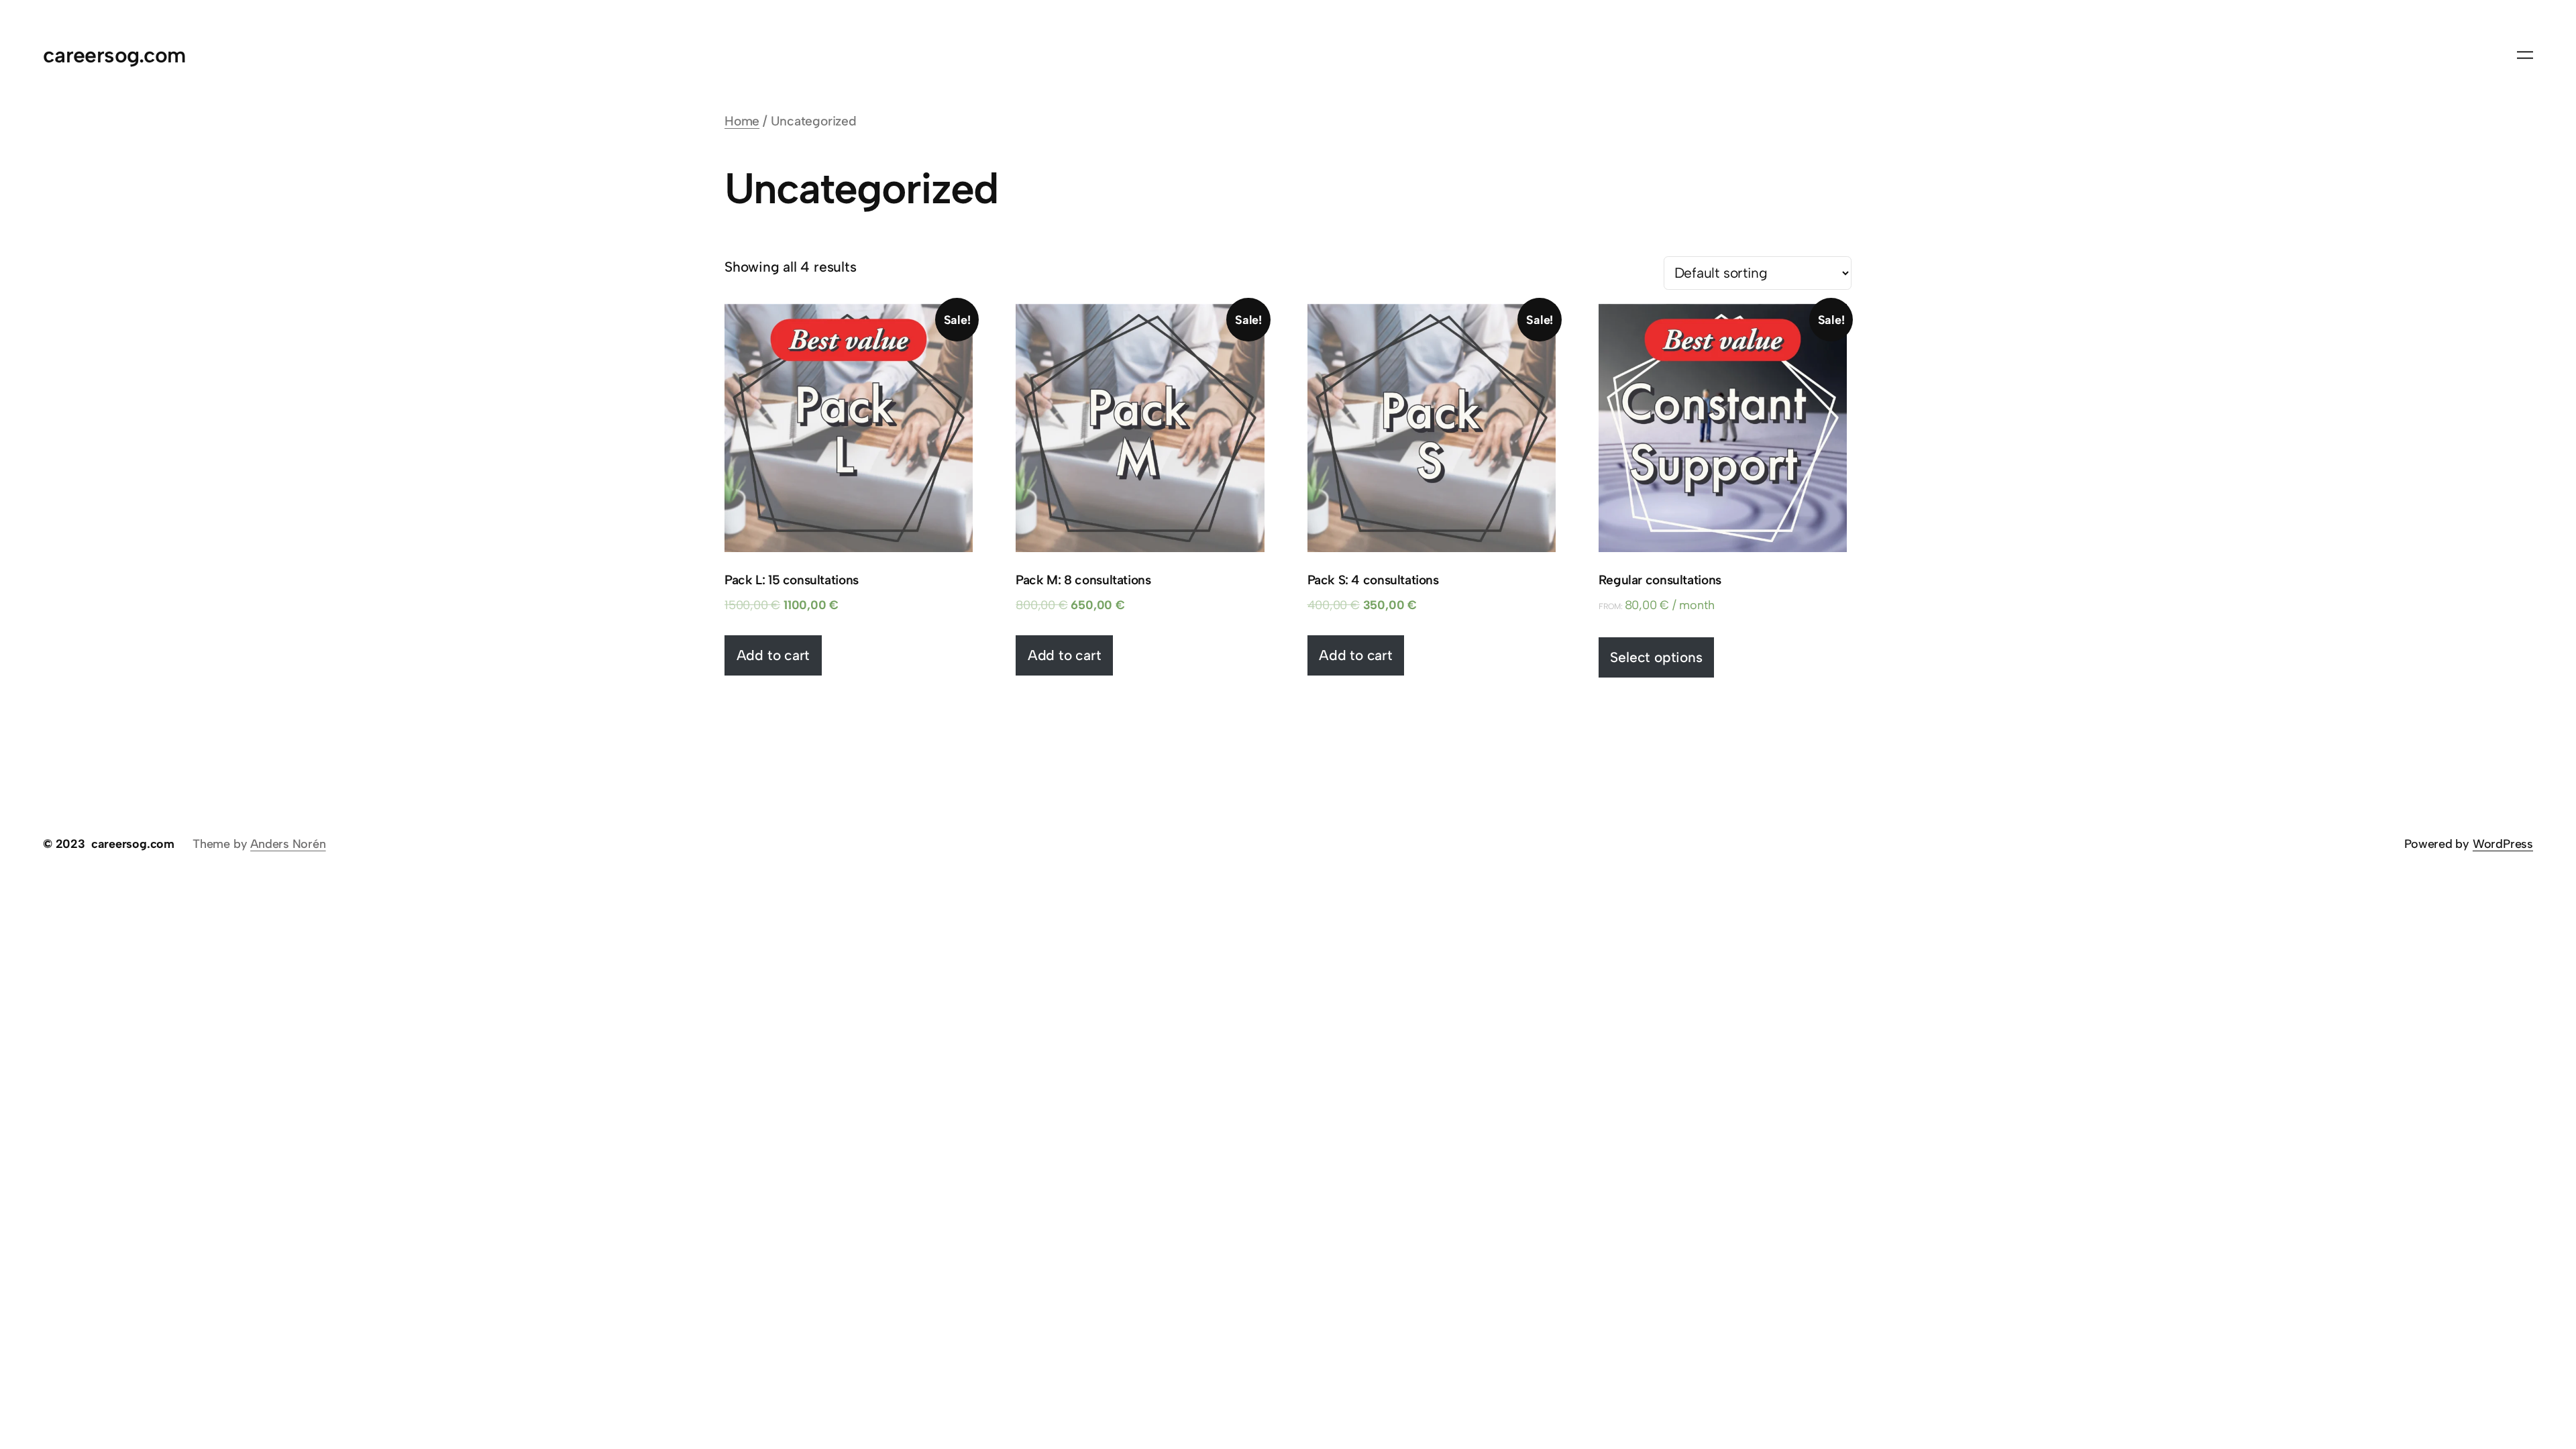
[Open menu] (2525, 55)
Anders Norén (288, 844)
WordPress (2503, 844)
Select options (1656, 657)
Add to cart (773, 655)
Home (742, 121)
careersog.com (114, 55)
